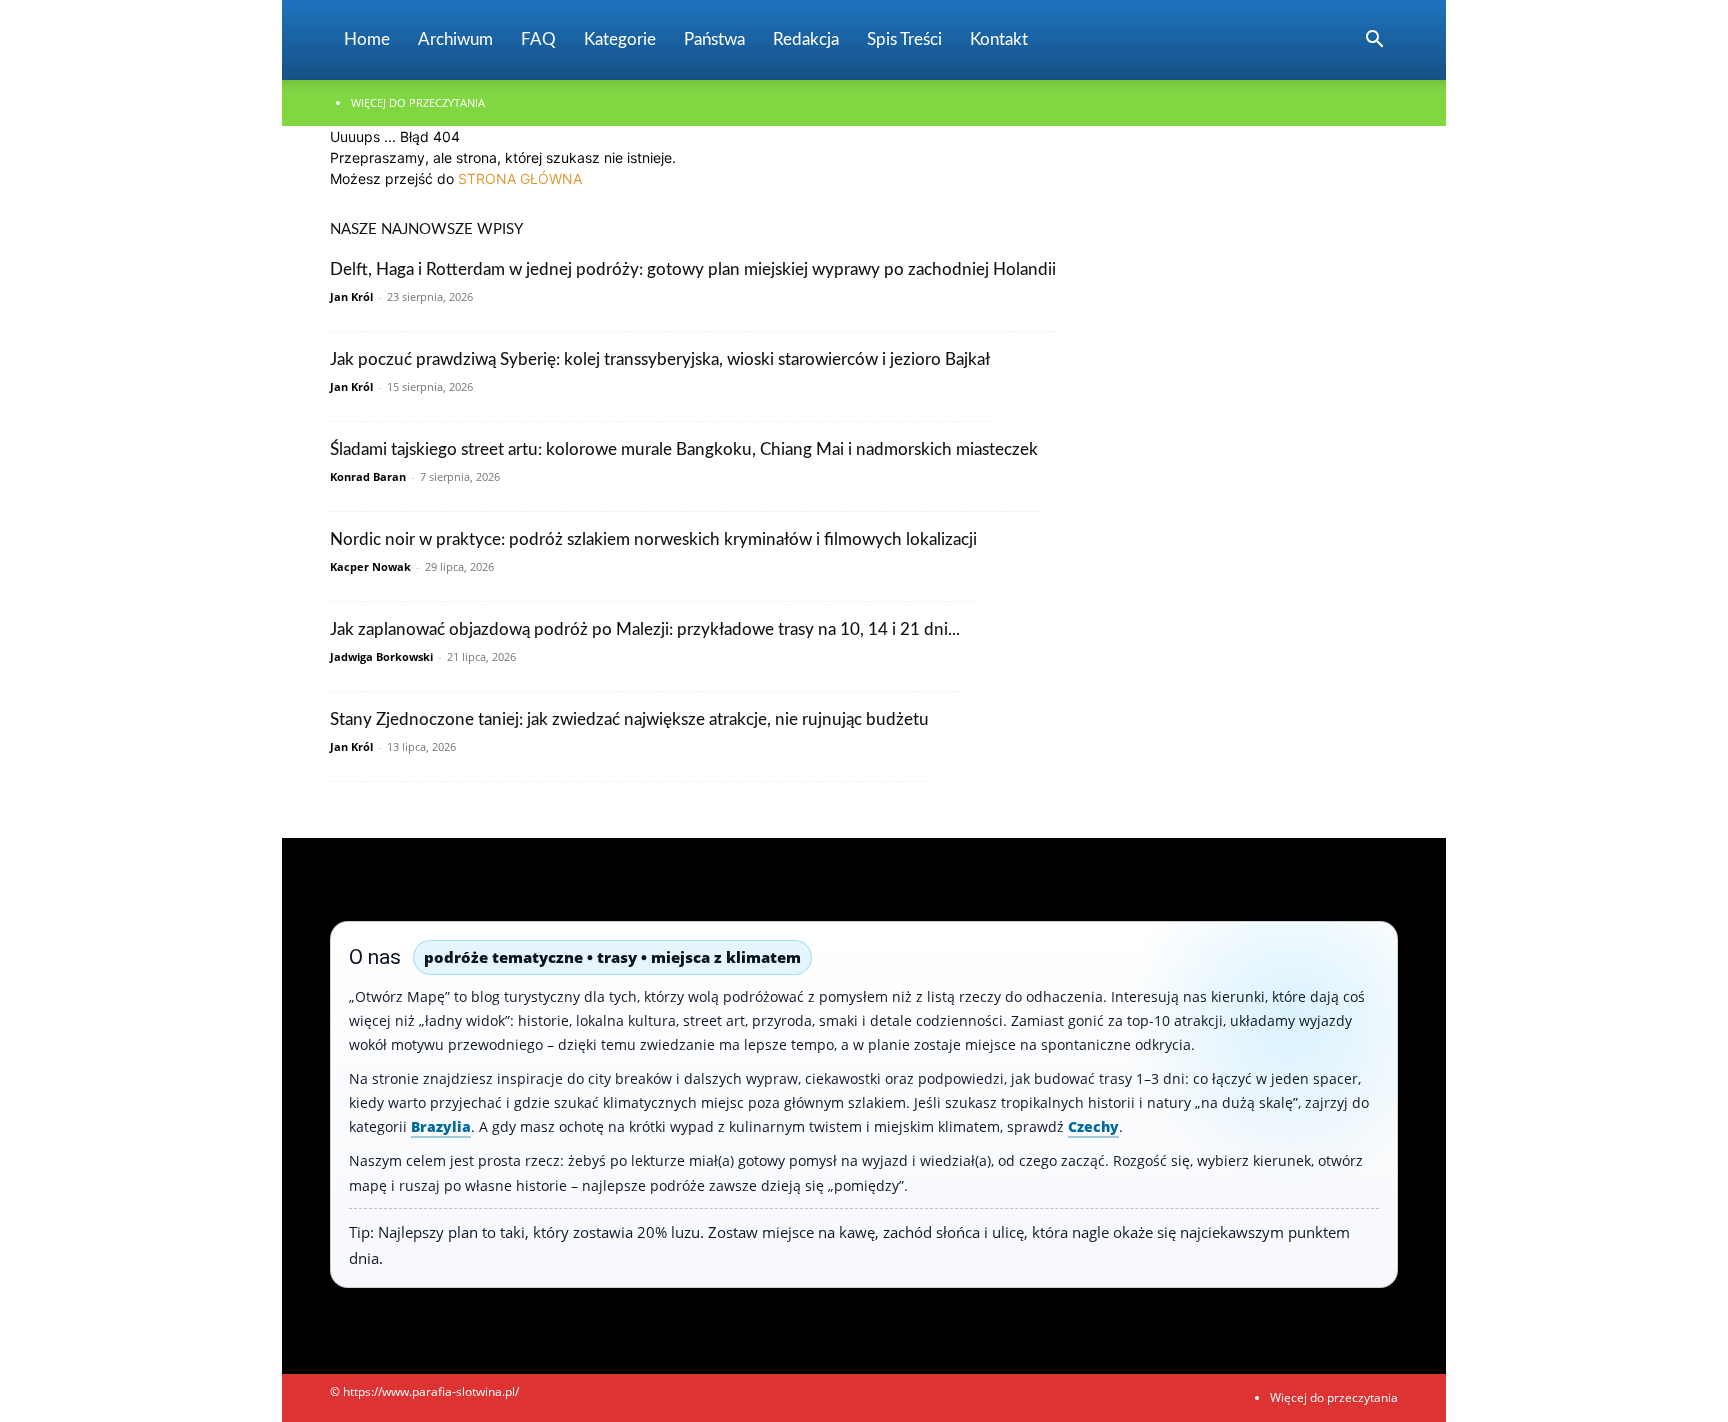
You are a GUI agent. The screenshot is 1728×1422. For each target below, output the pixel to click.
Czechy (1093, 1126)
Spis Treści (904, 39)
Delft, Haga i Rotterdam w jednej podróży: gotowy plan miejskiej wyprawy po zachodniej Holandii (693, 269)
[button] (1374, 41)
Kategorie (620, 39)
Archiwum (455, 39)
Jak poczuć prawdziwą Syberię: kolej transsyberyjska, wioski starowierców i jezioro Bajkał (660, 359)
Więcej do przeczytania (418, 102)
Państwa (714, 39)
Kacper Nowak (370, 566)
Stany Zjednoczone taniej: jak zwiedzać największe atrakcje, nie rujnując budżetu (629, 719)
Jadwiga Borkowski (381, 656)
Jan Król (351, 296)
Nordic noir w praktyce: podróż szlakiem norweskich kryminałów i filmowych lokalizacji (653, 539)
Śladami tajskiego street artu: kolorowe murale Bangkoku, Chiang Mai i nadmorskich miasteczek (684, 449)
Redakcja (806, 39)
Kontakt (999, 39)
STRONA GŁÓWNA (520, 178)
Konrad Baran (368, 476)
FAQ (538, 39)
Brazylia (441, 1126)
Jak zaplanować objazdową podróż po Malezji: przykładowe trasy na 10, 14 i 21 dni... (645, 629)
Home (367, 39)
